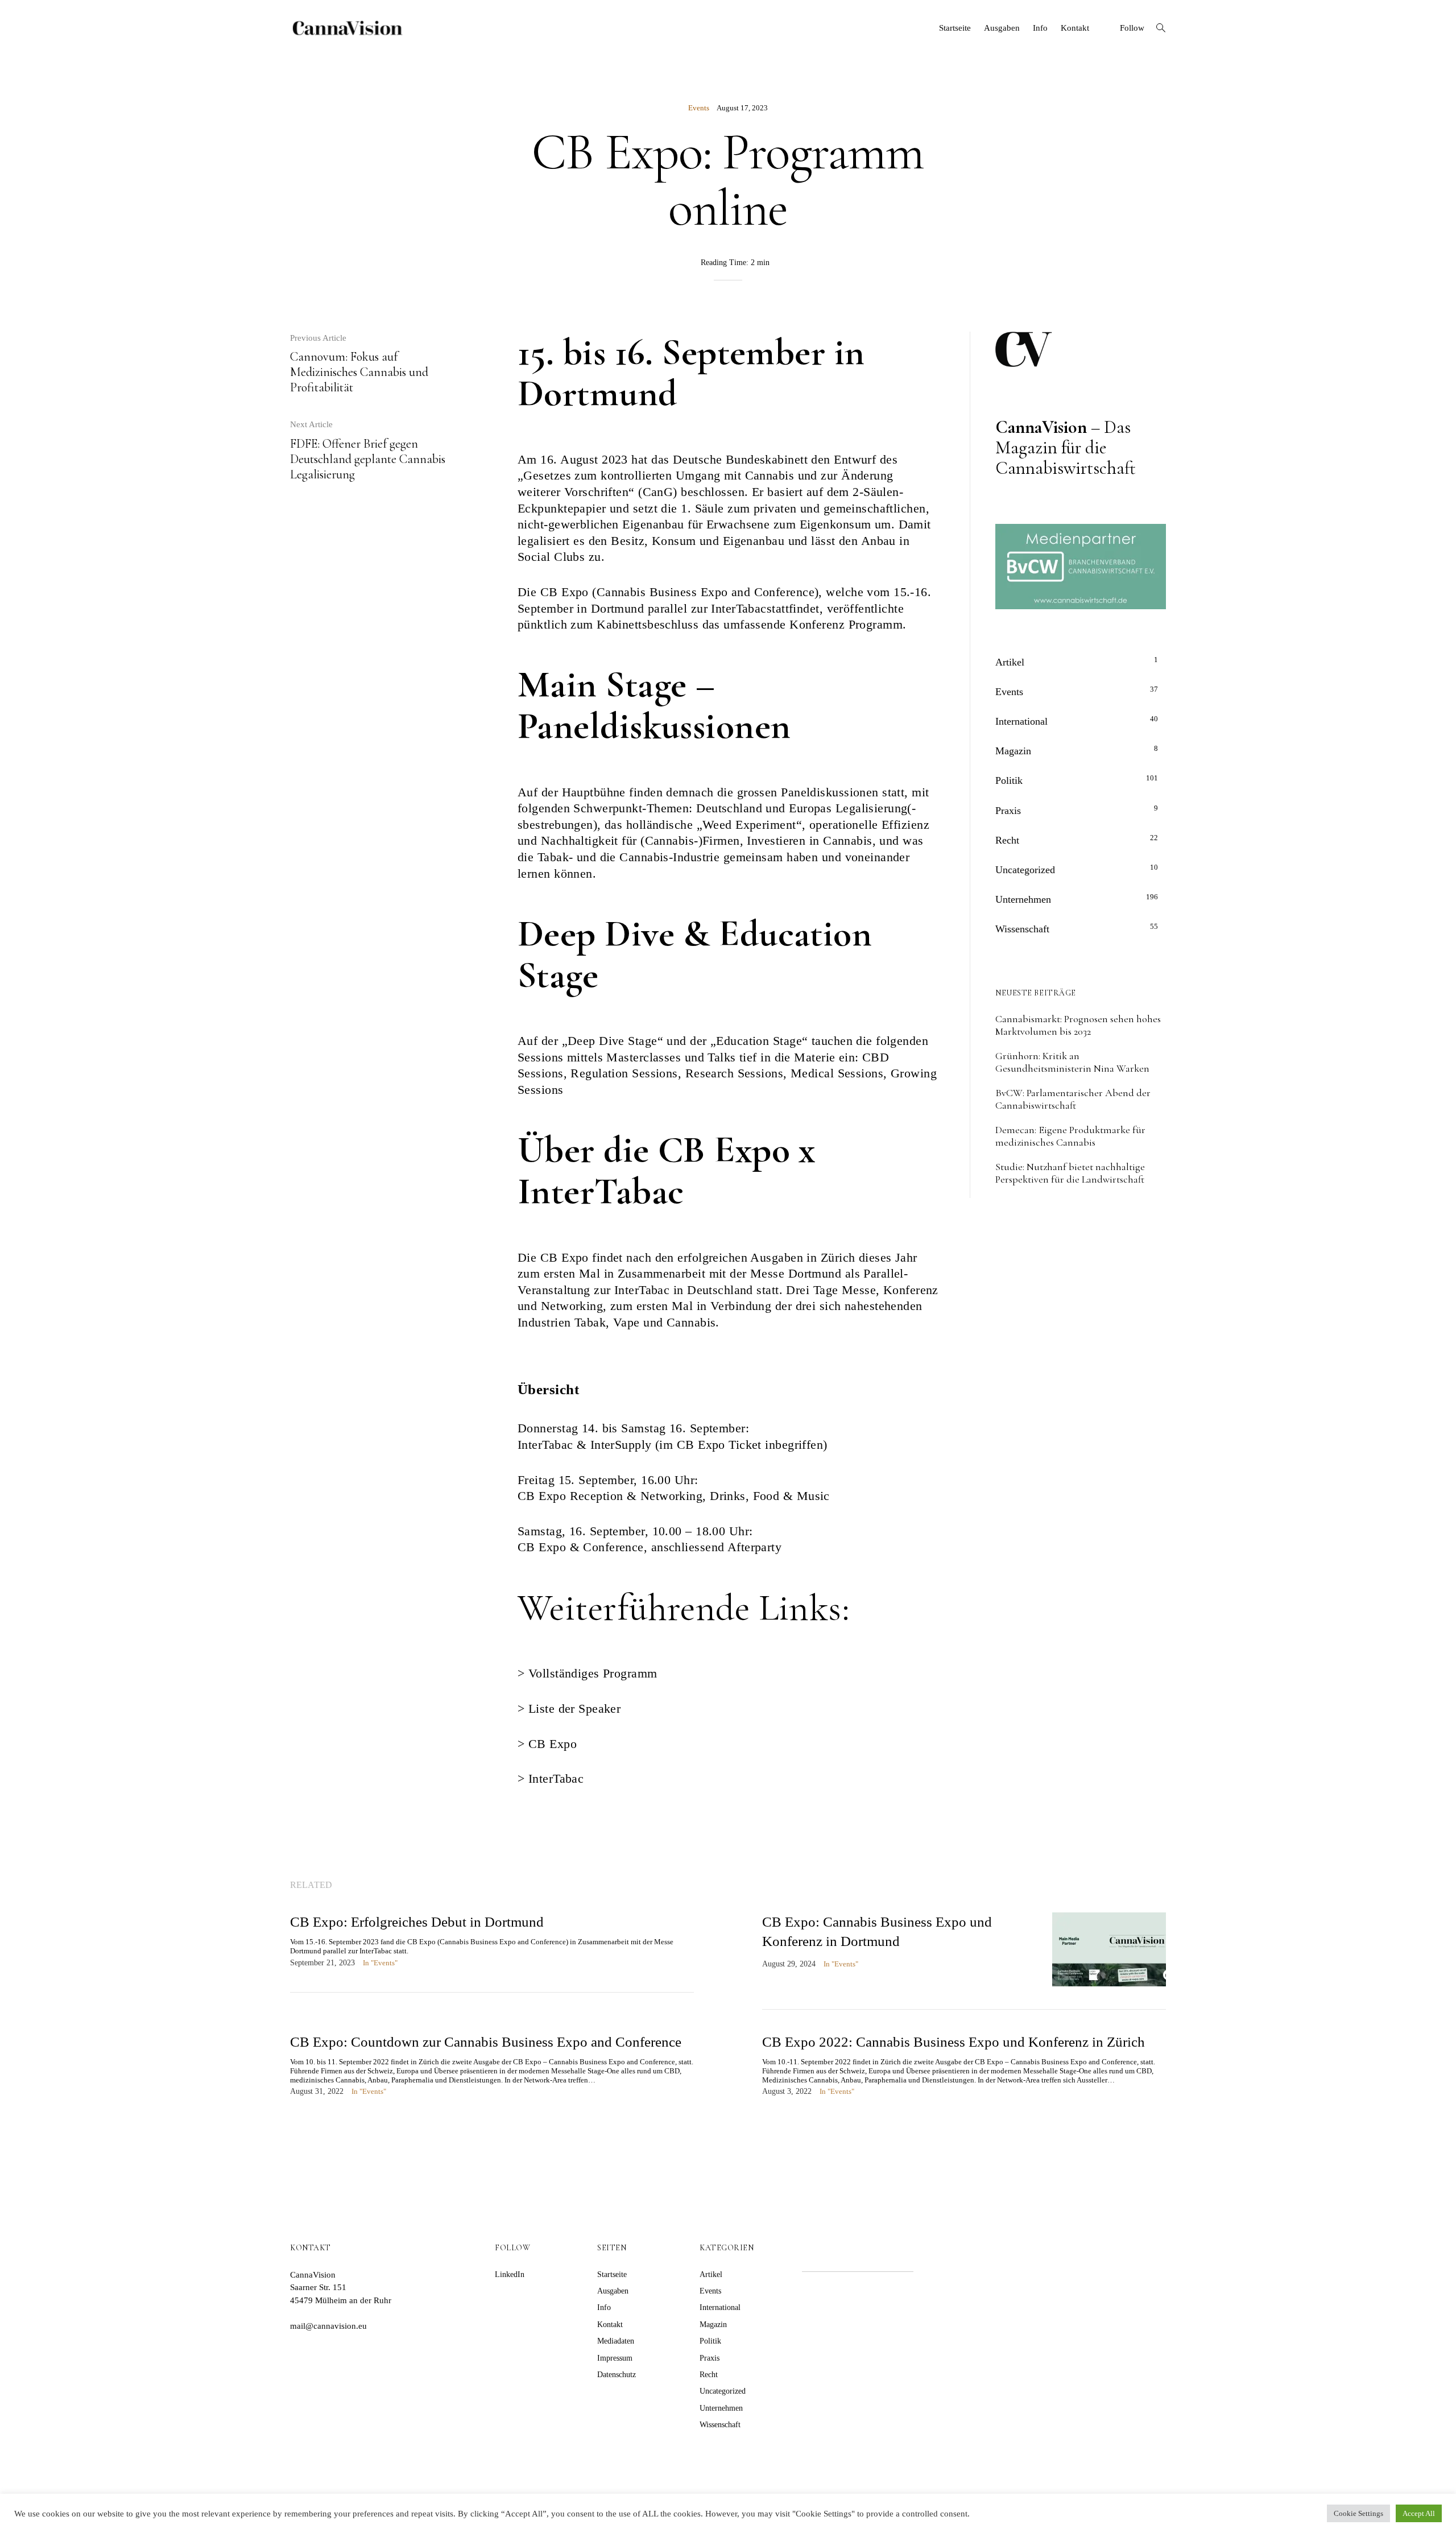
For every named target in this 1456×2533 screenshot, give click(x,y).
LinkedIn (510, 2274)
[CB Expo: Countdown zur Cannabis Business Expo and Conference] (492, 2077)
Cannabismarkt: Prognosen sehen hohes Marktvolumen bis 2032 (1078, 1025)
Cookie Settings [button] (1358, 2513)
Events (699, 108)
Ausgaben (1002, 28)
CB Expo (553, 1744)
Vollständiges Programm (593, 1673)
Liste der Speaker (574, 1708)
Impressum (615, 2358)
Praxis (1008, 811)
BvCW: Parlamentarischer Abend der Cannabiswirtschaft (1073, 1099)
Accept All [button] (1419, 2513)
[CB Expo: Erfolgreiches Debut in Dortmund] (492, 1952)
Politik (1009, 780)
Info (1040, 28)
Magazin (1013, 751)
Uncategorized (1025, 870)
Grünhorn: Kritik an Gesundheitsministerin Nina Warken (1072, 1062)
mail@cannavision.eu (328, 2326)
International (1021, 721)
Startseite (955, 28)
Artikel (1010, 662)
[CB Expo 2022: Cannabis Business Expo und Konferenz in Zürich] (964, 2077)
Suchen (946, 2257)
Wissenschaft (1022, 929)
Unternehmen (1023, 899)
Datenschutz (617, 2375)
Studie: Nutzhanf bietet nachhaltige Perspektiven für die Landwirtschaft (1070, 1173)
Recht (1007, 840)
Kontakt (1075, 28)
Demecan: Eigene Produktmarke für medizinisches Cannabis (1070, 1136)
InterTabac (556, 1778)
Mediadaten (616, 2341)
